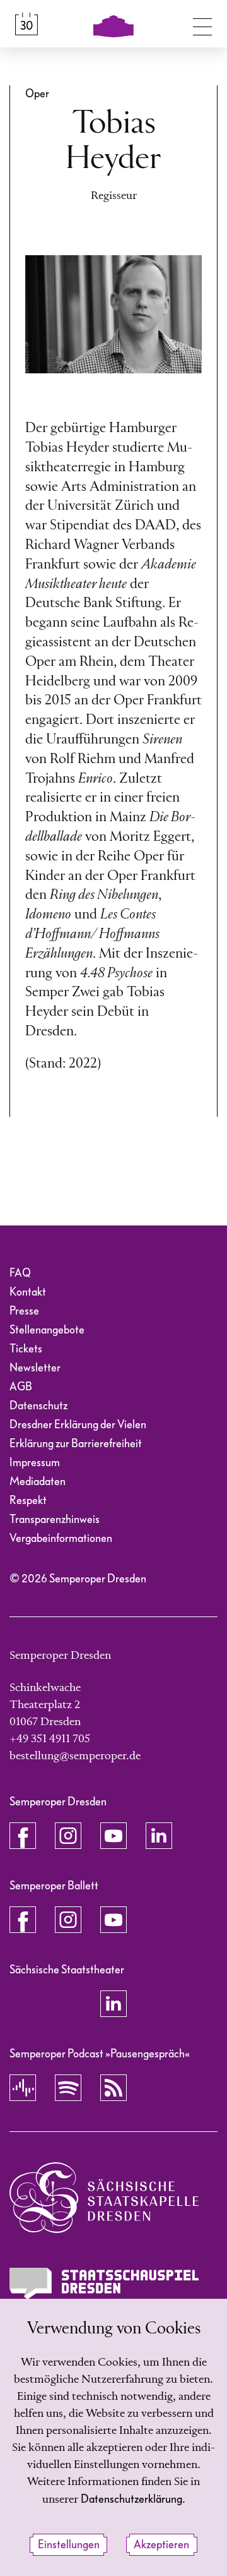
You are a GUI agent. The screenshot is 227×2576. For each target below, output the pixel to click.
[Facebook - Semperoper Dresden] (23, 1836)
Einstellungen (69, 2545)
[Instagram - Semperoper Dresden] (68, 1836)
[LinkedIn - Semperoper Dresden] (159, 1836)
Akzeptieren (161, 2545)
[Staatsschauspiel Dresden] (104, 2283)
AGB (21, 1387)
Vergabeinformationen (61, 1538)
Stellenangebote (47, 1330)
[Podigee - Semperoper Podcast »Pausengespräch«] (23, 2088)
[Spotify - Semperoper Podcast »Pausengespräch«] (68, 2088)
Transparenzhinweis (55, 1520)
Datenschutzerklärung (131, 2499)
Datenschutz (38, 1406)
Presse (24, 1311)
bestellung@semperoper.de (75, 1756)
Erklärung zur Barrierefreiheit (76, 1444)
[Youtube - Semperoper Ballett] (113, 1920)
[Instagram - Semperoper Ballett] (68, 1920)
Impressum (35, 1463)
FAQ (20, 1273)
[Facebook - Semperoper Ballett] (23, 1920)
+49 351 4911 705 (50, 1739)
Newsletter (35, 1368)
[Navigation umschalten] (202, 24)
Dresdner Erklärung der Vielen (78, 1425)
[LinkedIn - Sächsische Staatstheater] (113, 2004)
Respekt (28, 1501)
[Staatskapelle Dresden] (104, 2198)
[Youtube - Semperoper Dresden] (113, 1836)
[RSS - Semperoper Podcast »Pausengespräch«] (113, 2088)
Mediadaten (38, 1482)
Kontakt (28, 1292)
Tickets (26, 1349)
